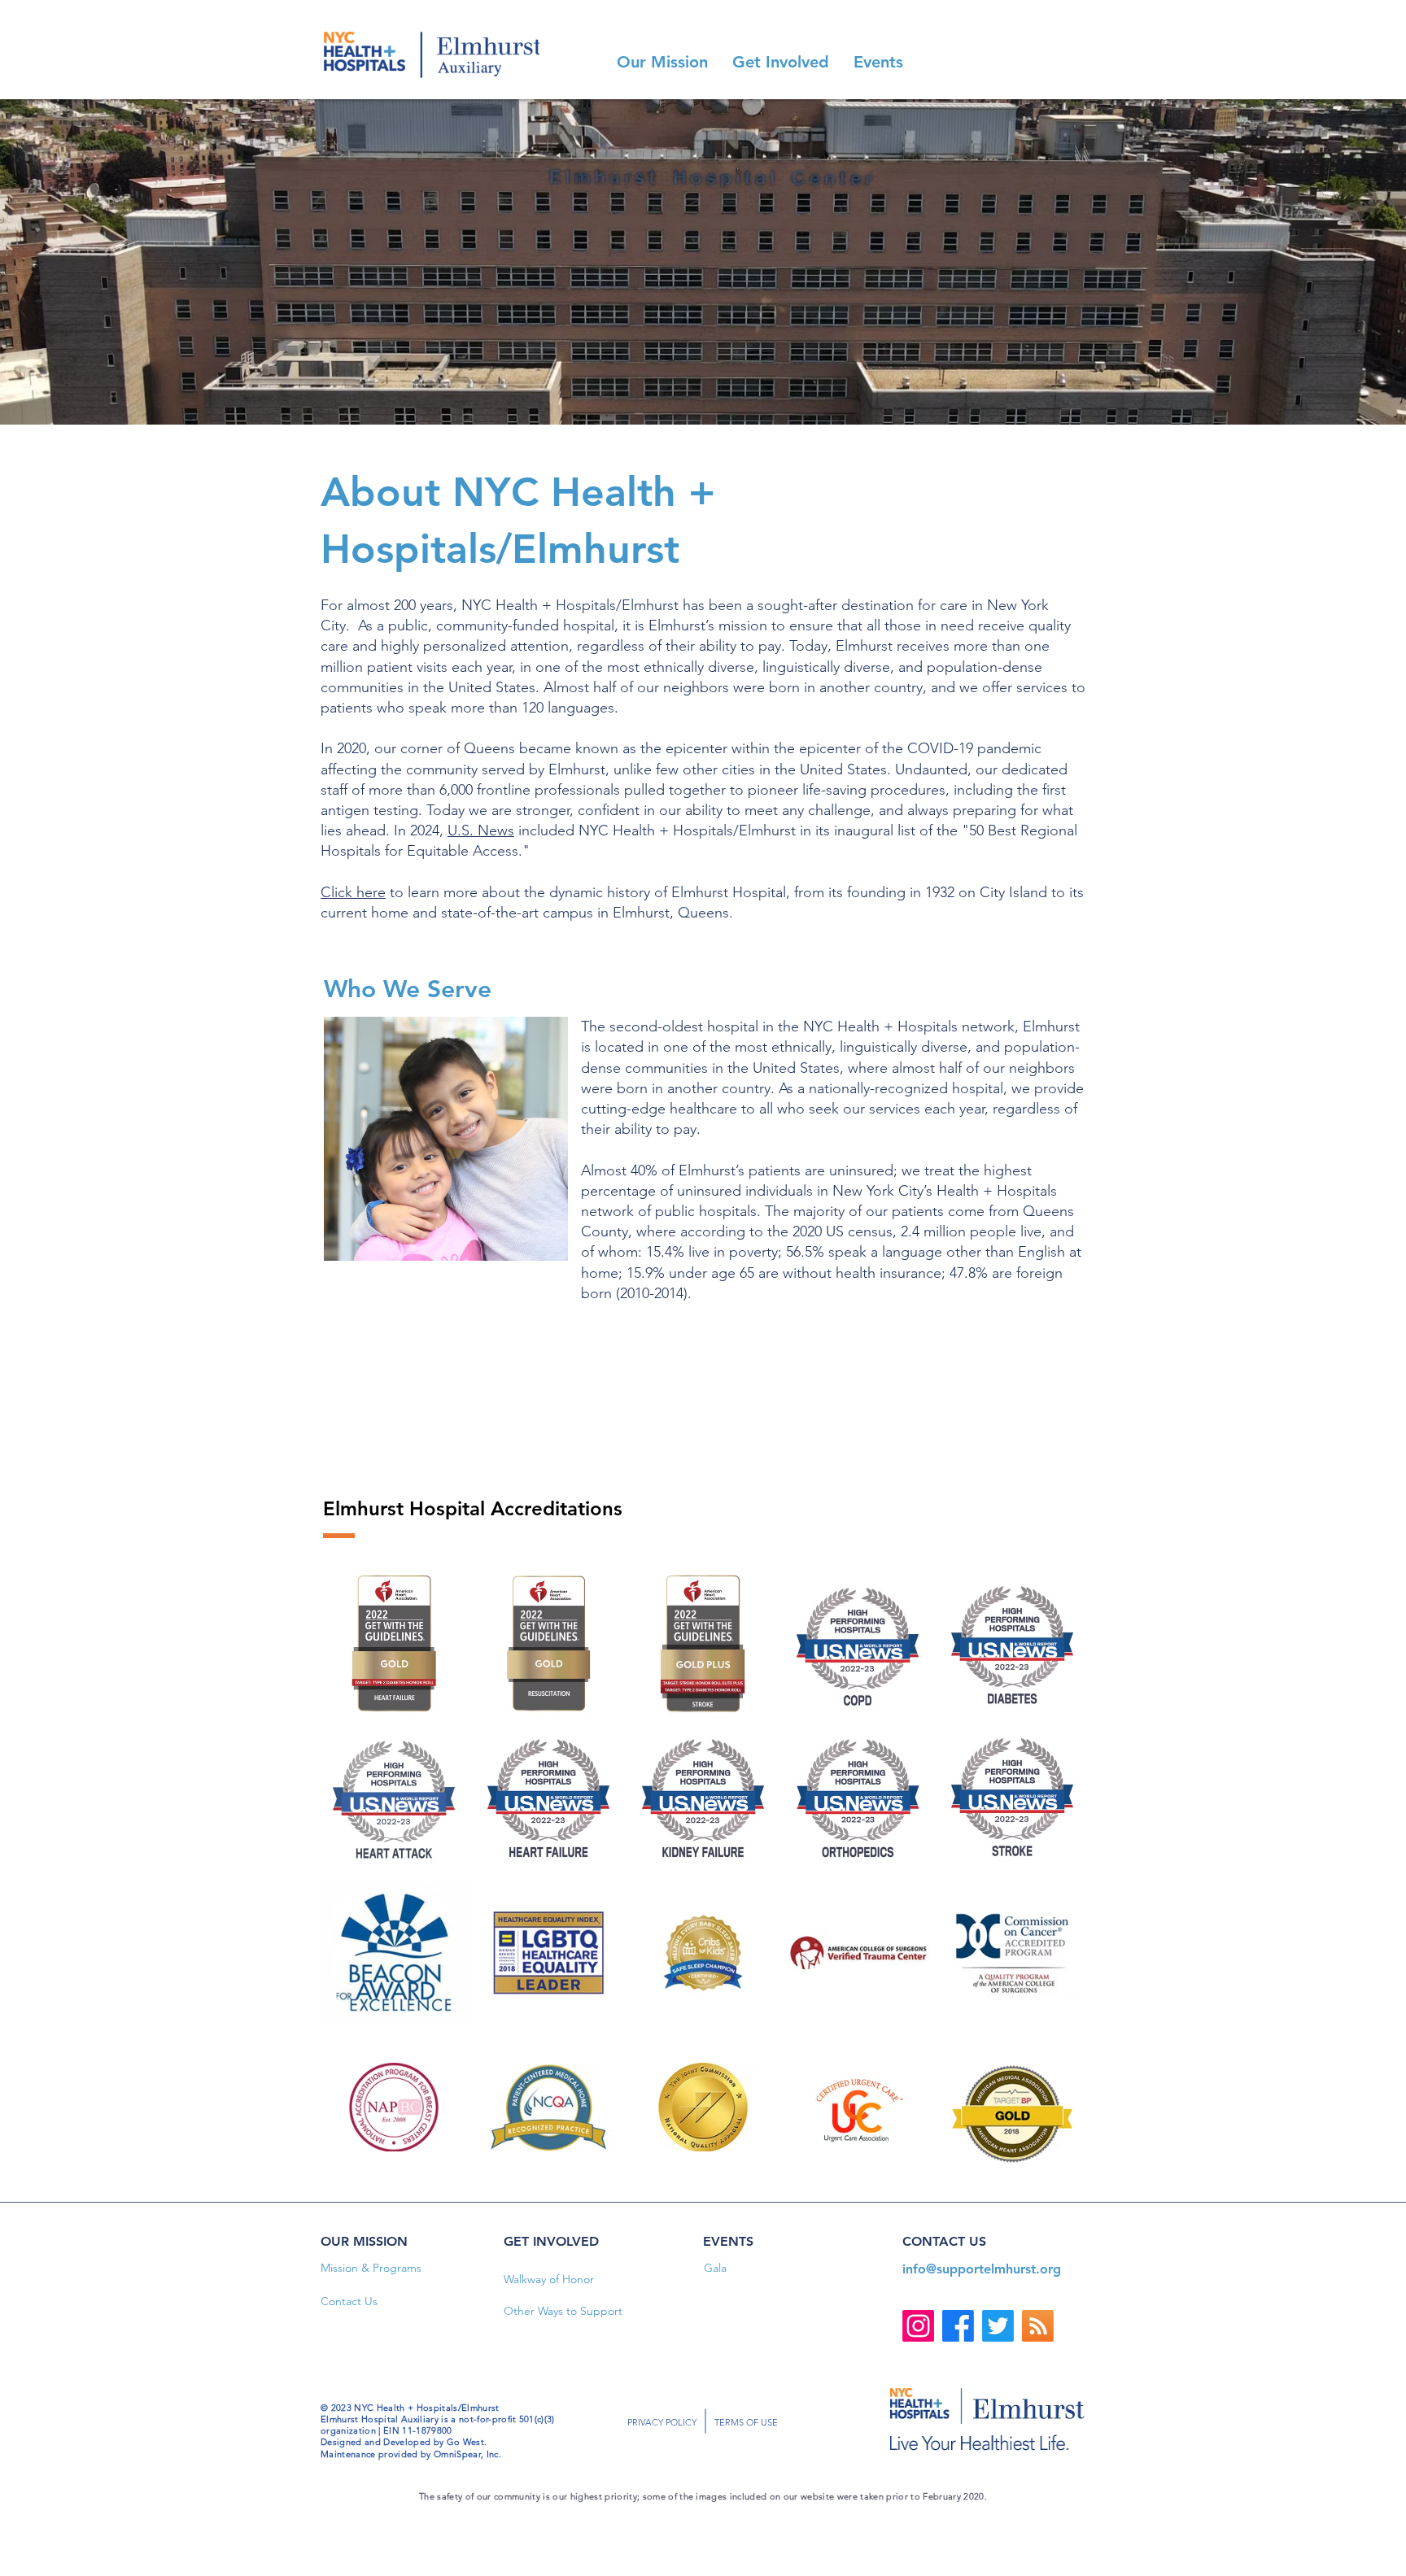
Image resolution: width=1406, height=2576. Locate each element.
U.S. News (481, 830)
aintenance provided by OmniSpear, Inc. (415, 2454)
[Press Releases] (1038, 2326)
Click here (353, 892)
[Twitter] (998, 2326)
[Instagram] (918, 2326)
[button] (662, 62)
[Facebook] (958, 2326)
